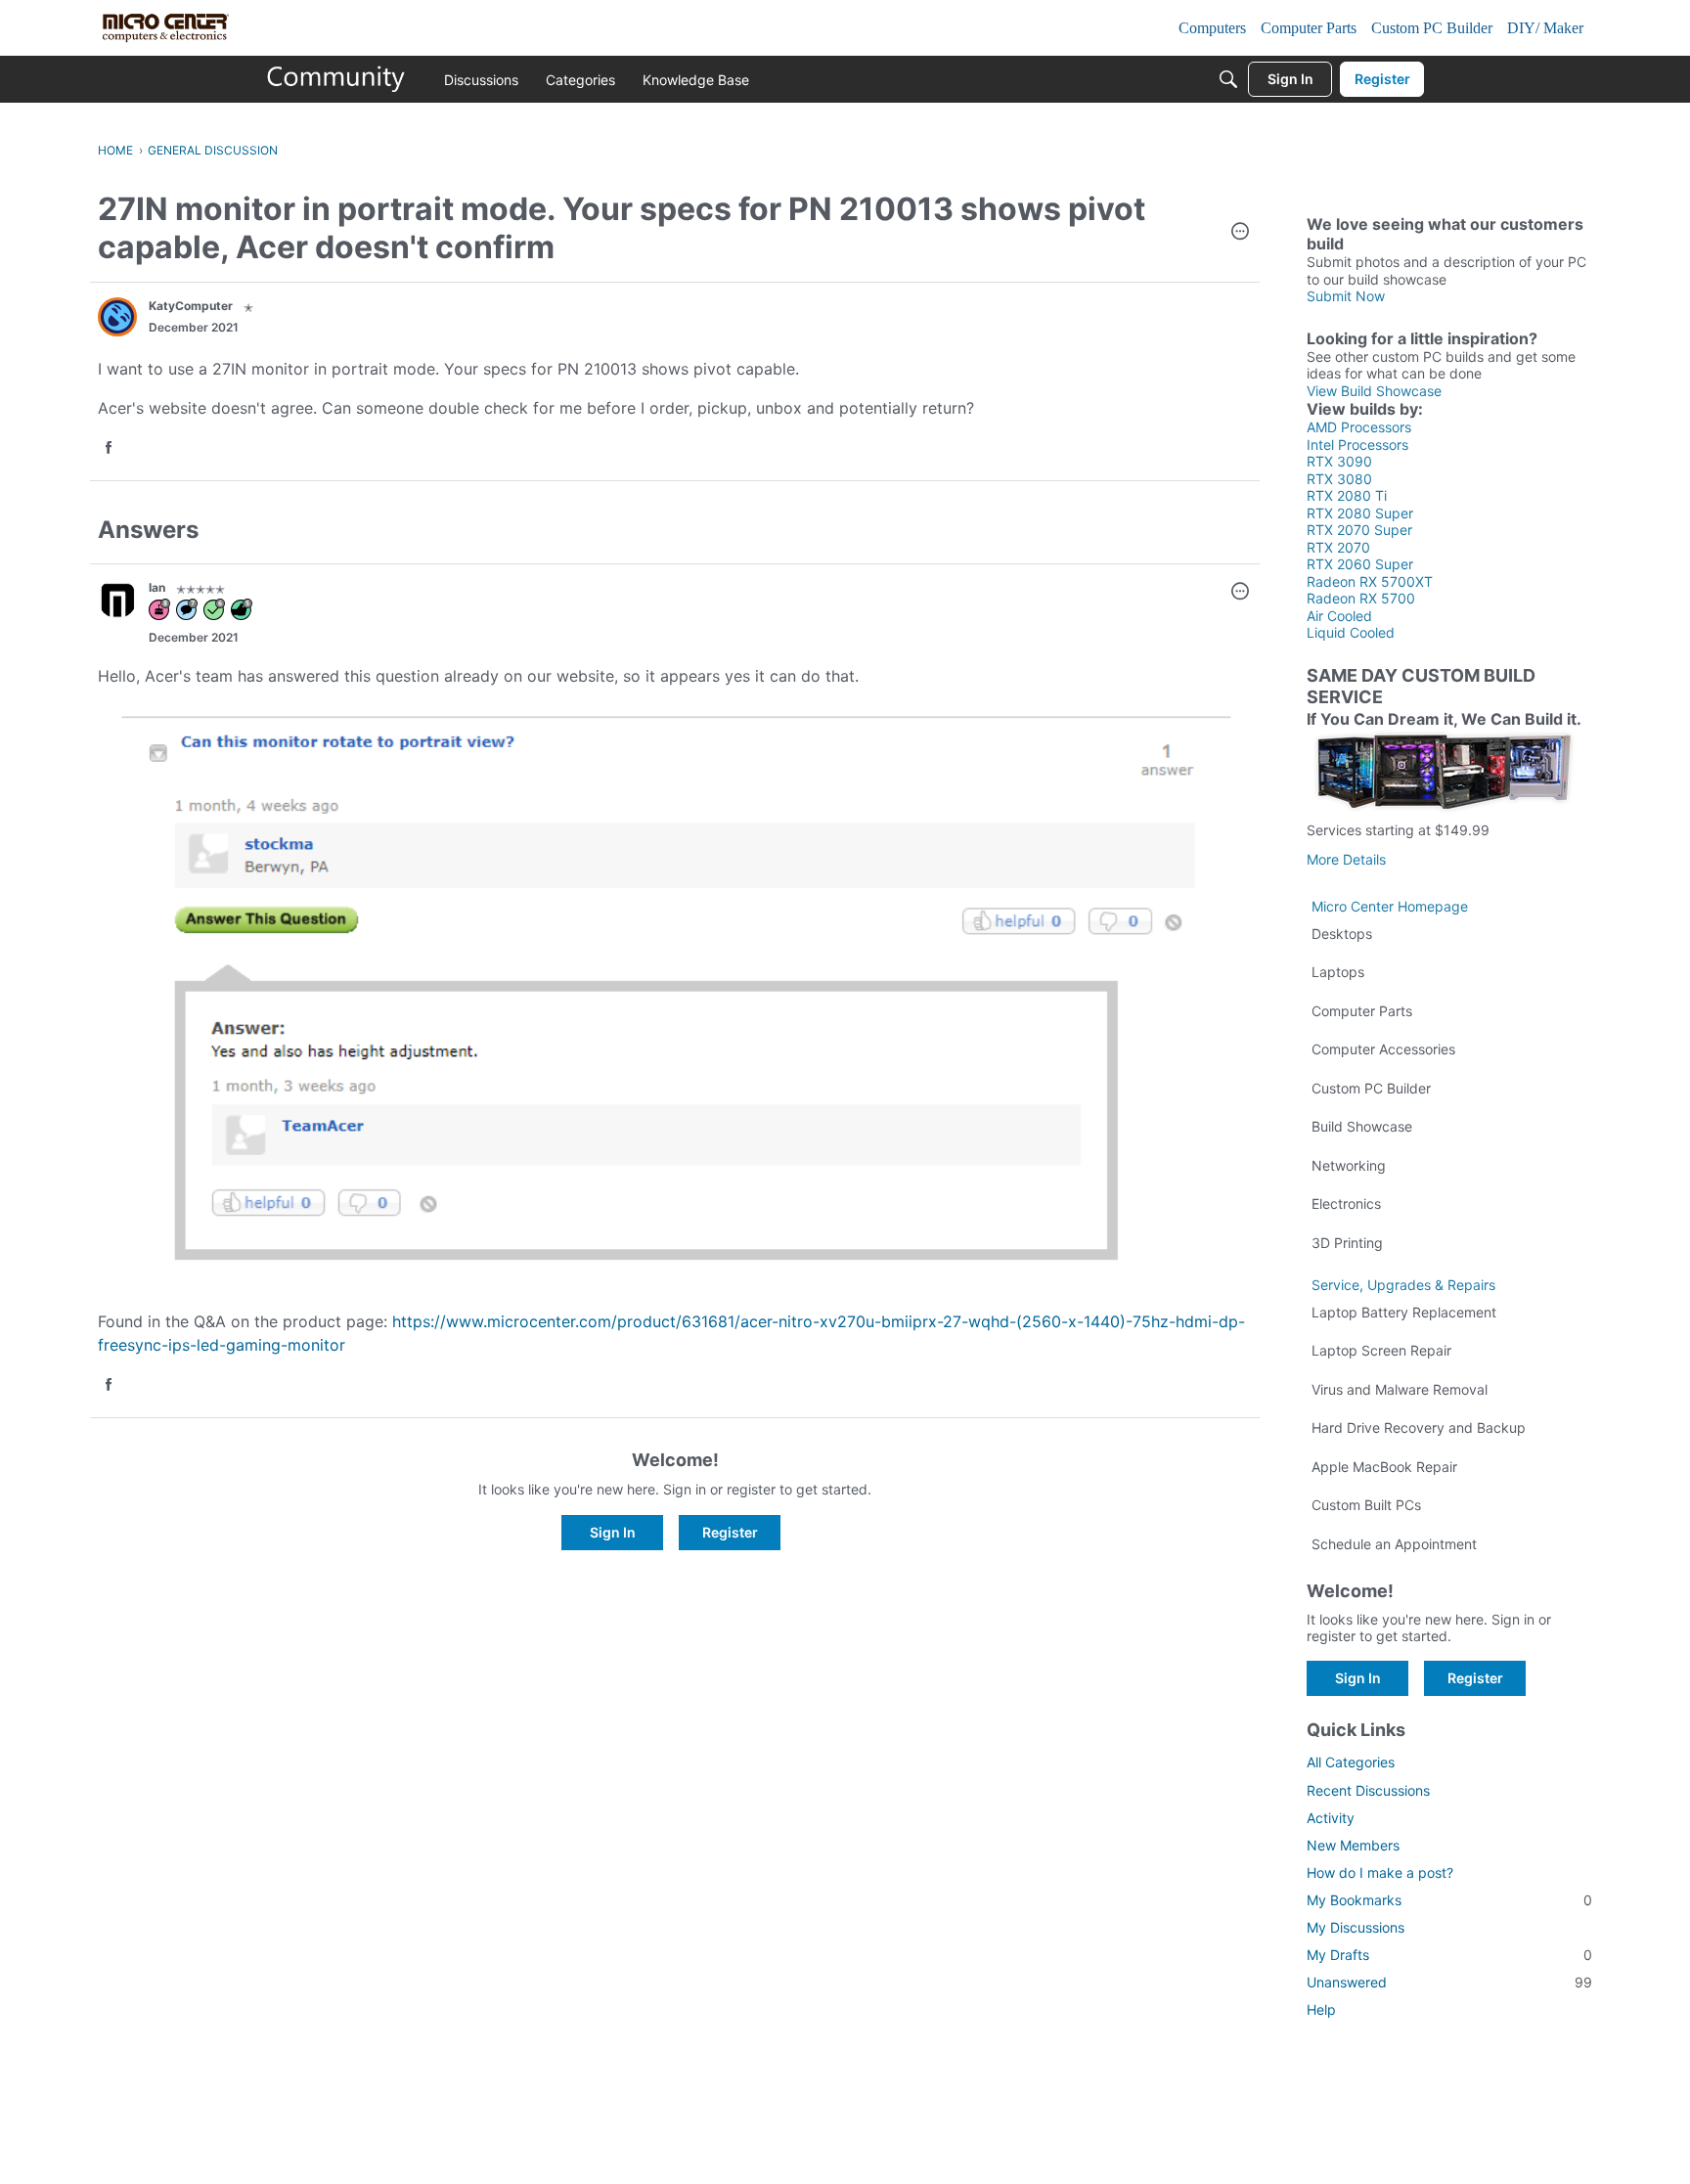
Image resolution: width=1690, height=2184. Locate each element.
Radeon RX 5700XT (1370, 581)
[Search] (1228, 79)
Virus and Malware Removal (1400, 1389)
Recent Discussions (1368, 1790)
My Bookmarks (1449, 1900)
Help (1321, 2009)
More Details (1346, 859)
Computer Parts (1362, 1011)
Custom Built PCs (1366, 1505)
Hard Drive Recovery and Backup (1419, 1427)
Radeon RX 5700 (1361, 598)
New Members (1353, 1845)
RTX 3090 (1339, 461)
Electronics (1346, 1203)
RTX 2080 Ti (1347, 495)
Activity (1331, 1818)
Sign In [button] (613, 1532)
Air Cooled (1339, 616)
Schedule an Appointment (1394, 1544)
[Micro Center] (336, 79)
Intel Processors (1357, 445)
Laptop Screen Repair (1381, 1350)
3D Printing (1347, 1243)
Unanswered (1449, 1982)
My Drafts (1449, 1955)
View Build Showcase (1374, 391)
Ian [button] (157, 587)
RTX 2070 (1338, 547)
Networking (1349, 1165)
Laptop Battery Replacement (1404, 1312)
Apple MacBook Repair (1384, 1467)
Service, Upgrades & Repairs (1403, 1285)
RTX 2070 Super (1359, 530)
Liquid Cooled (1351, 632)
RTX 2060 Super (1360, 564)
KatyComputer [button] (191, 306)
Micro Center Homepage (1390, 906)
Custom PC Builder (1371, 1088)
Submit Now (1346, 296)
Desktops (1342, 934)
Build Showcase (1362, 1126)
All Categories (1351, 1762)
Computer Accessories (1383, 1049)
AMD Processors (1359, 427)
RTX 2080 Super (1360, 513)
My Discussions (1356, 1927)
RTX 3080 (1339, 479)
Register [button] (730, 1532)
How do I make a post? (1380, 1872)
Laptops (1338, 972)
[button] (1240, 233)
